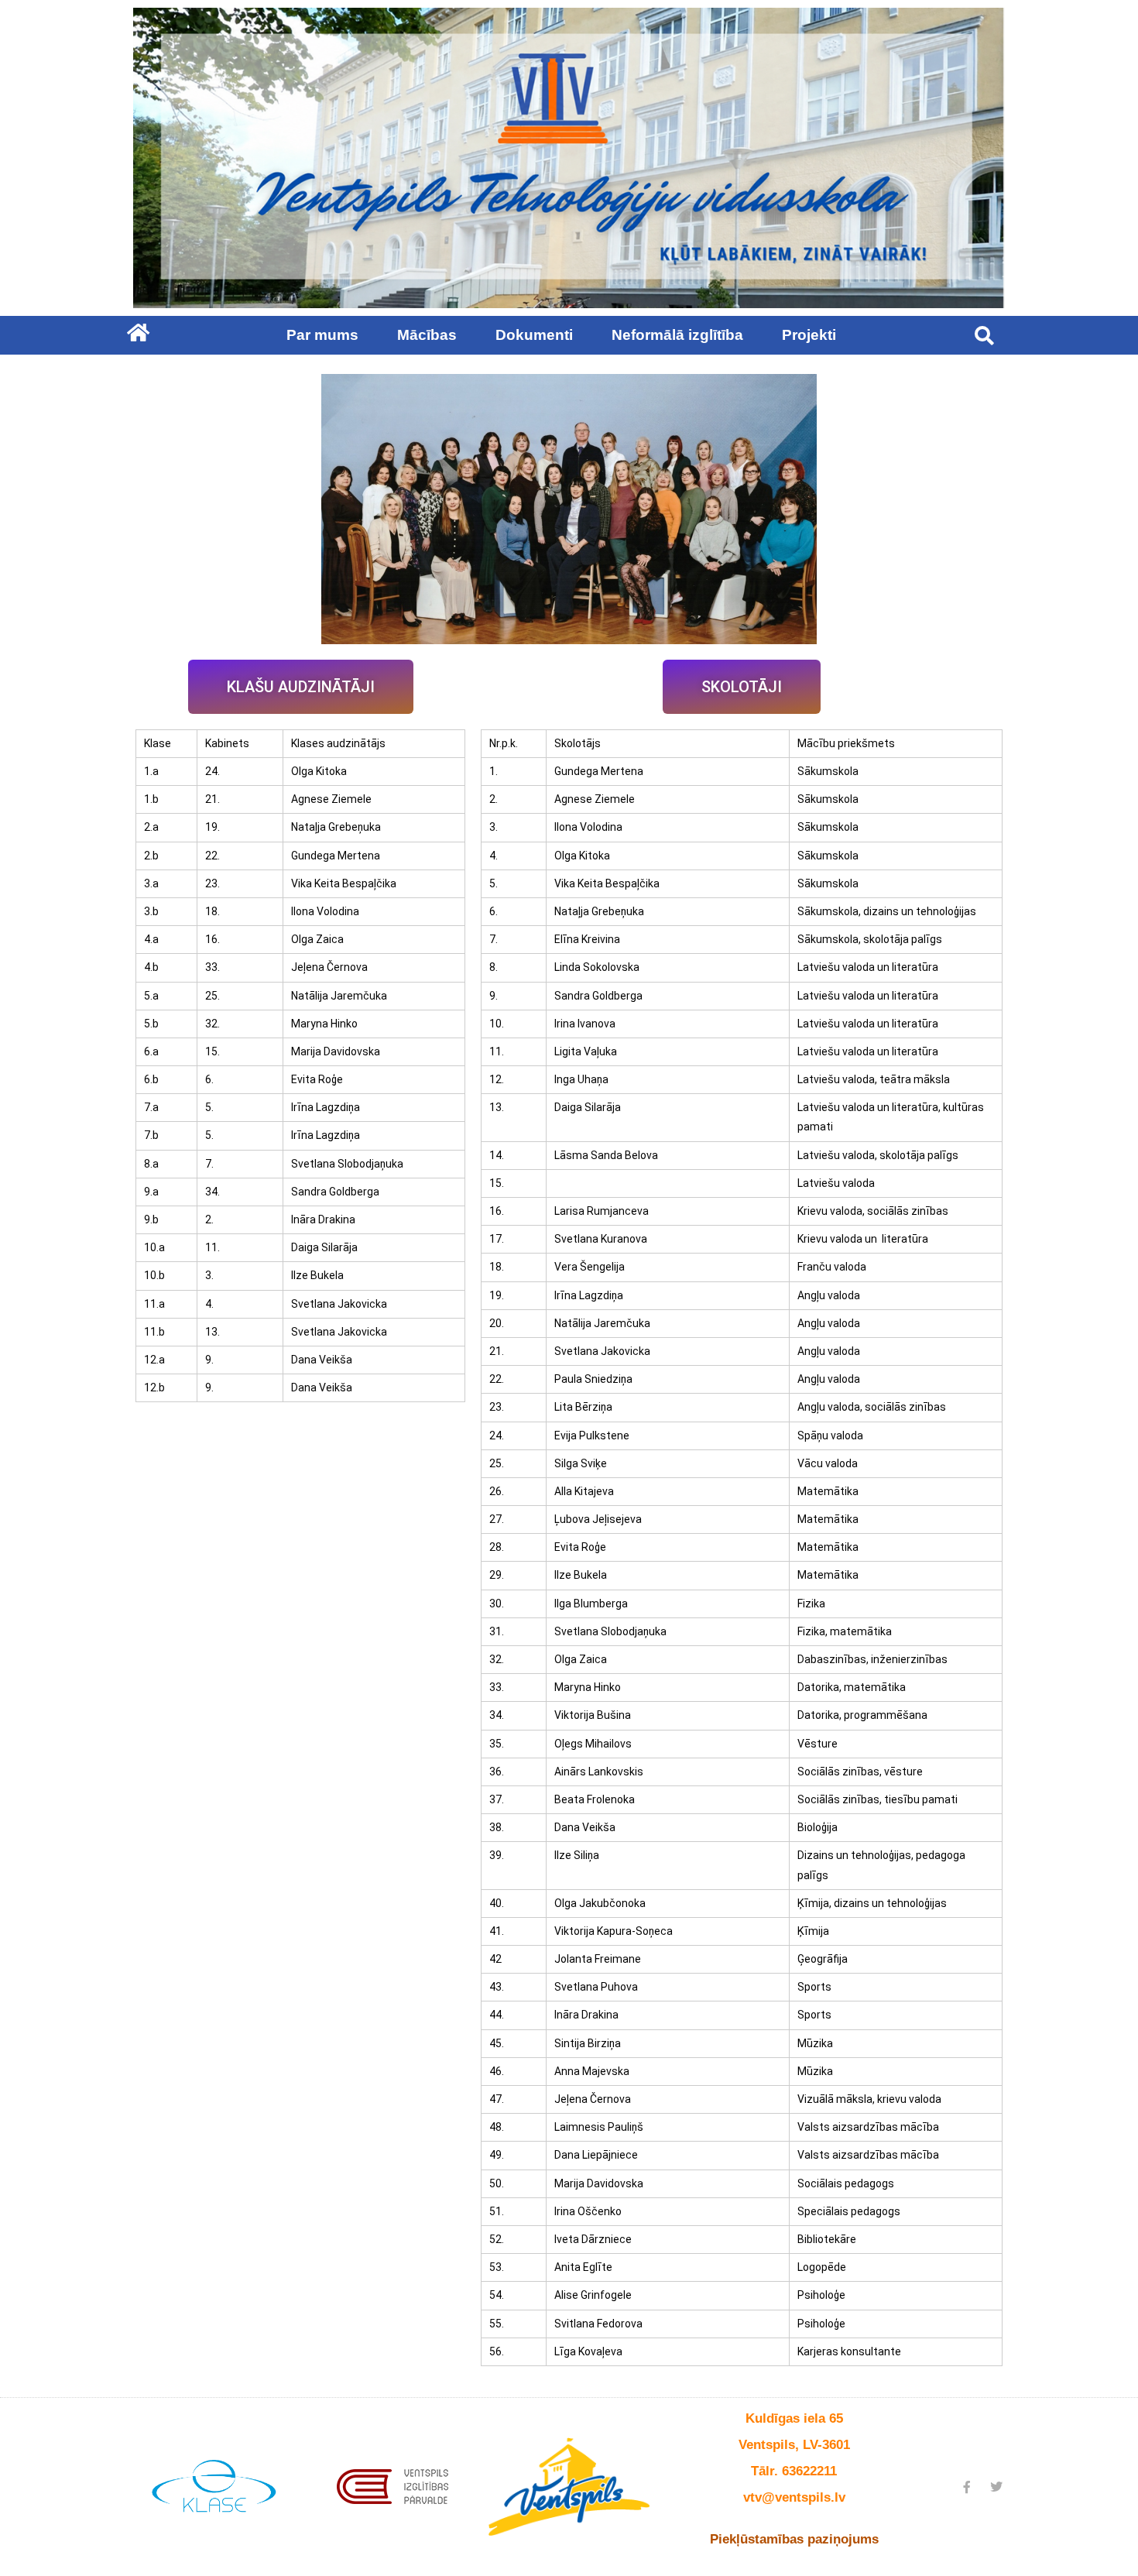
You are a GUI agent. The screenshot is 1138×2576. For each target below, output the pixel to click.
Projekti (809, 335)
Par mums (322, 335)
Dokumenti (534, 335)
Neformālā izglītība (677, 335)
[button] (984, 335)
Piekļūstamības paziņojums (794, 2539)
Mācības (427, 335)
